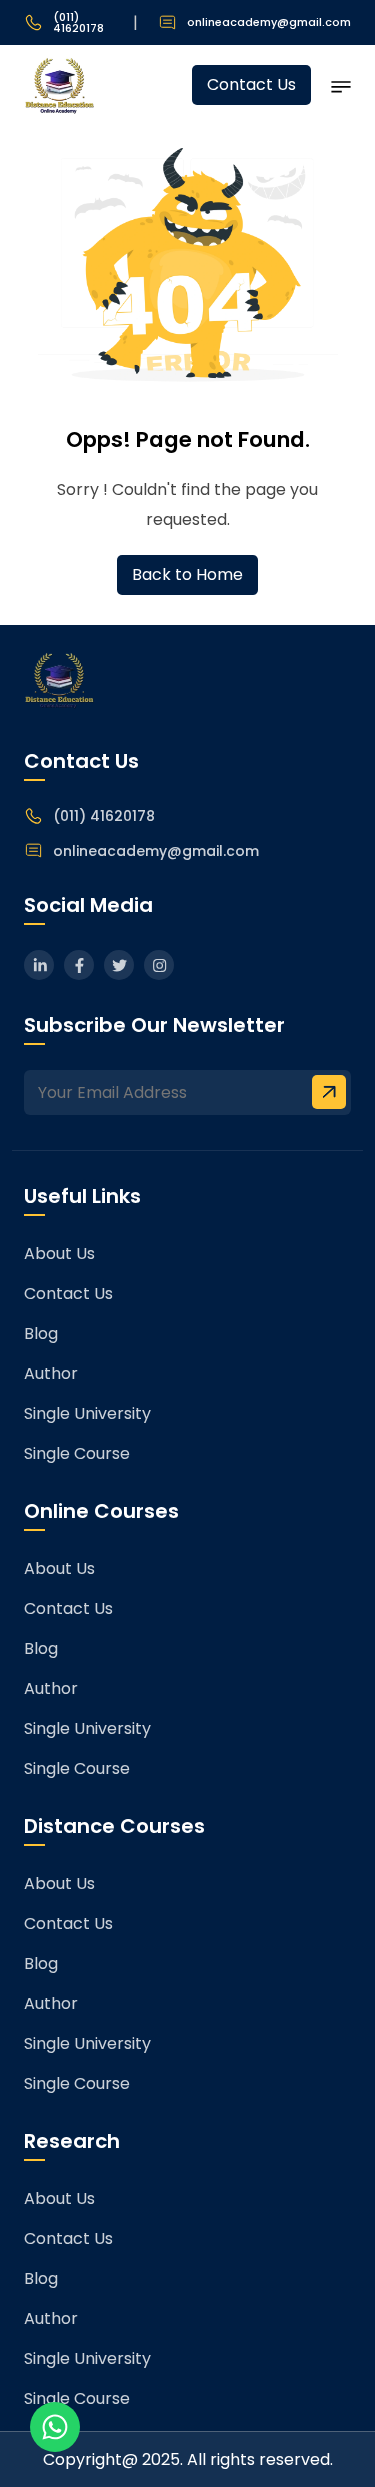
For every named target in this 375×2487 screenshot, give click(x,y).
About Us (59, 1253)
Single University (87, 1413)
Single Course (77, 1453)
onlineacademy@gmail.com (269, 22)
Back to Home (187, 574)
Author (51, 1373)
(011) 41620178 (78, 23)
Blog (41, 1333)
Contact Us (251, 84)
